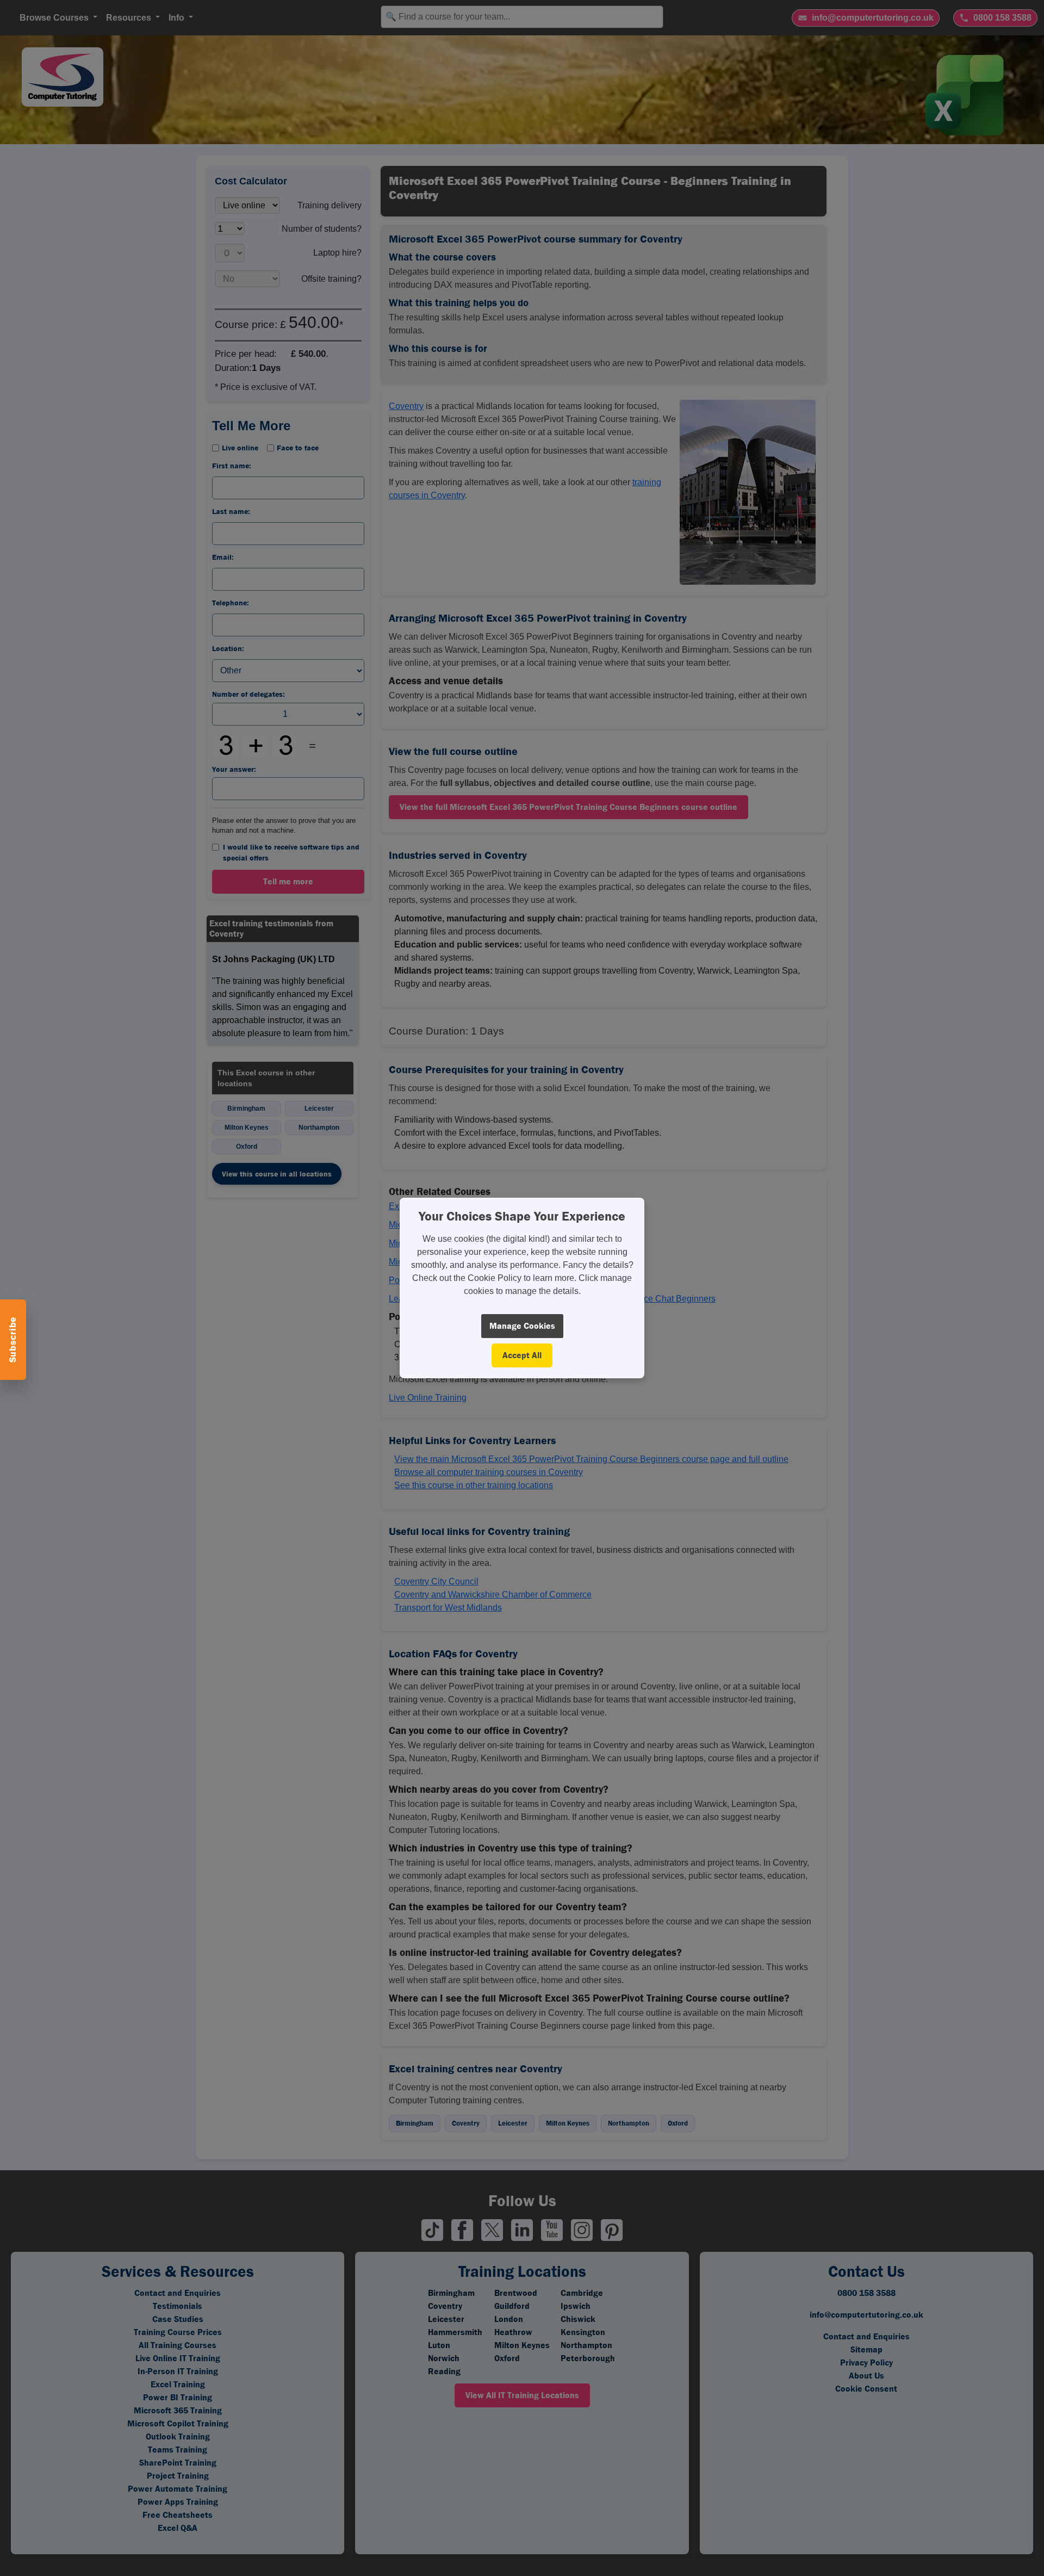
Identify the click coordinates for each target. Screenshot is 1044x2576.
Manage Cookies (522, 1326)
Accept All (522, 1355)
